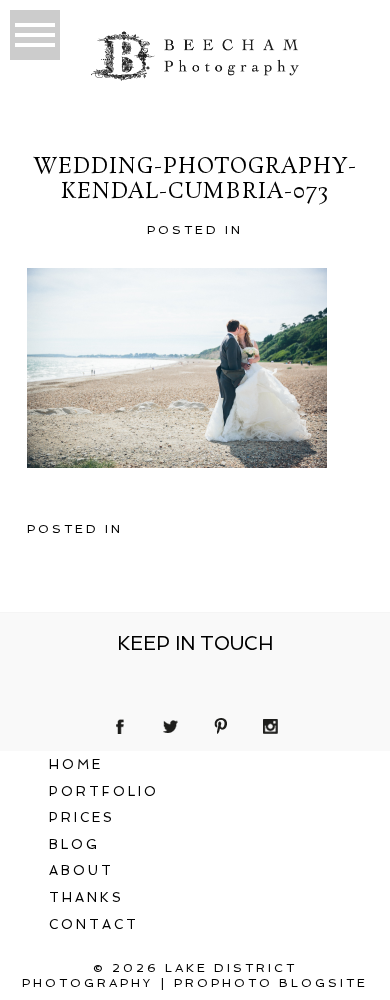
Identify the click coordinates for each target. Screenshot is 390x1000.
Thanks (86, 897)
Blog (74, 844)
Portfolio (104, 791)
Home (76, 764)
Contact (94, 924)
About (81, 870)
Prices (82, 817)
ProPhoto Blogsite (271, 983)
